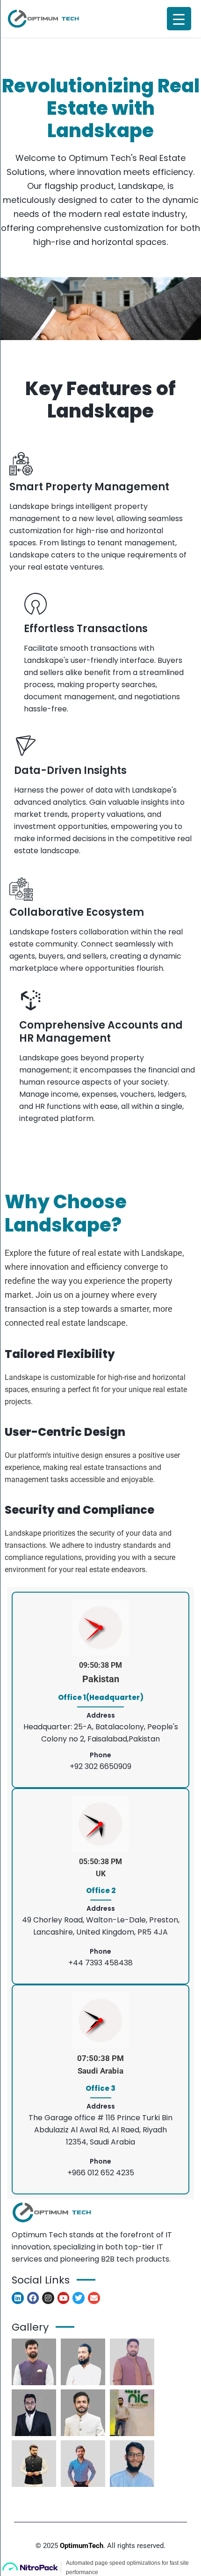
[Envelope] (94, 2298)
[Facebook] (33, 2298)
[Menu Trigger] (179, 19)
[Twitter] (79, 2298)
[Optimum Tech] (43, 19)
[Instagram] (48, 2298)
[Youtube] (64, 2298)
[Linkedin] (18, 2298)
